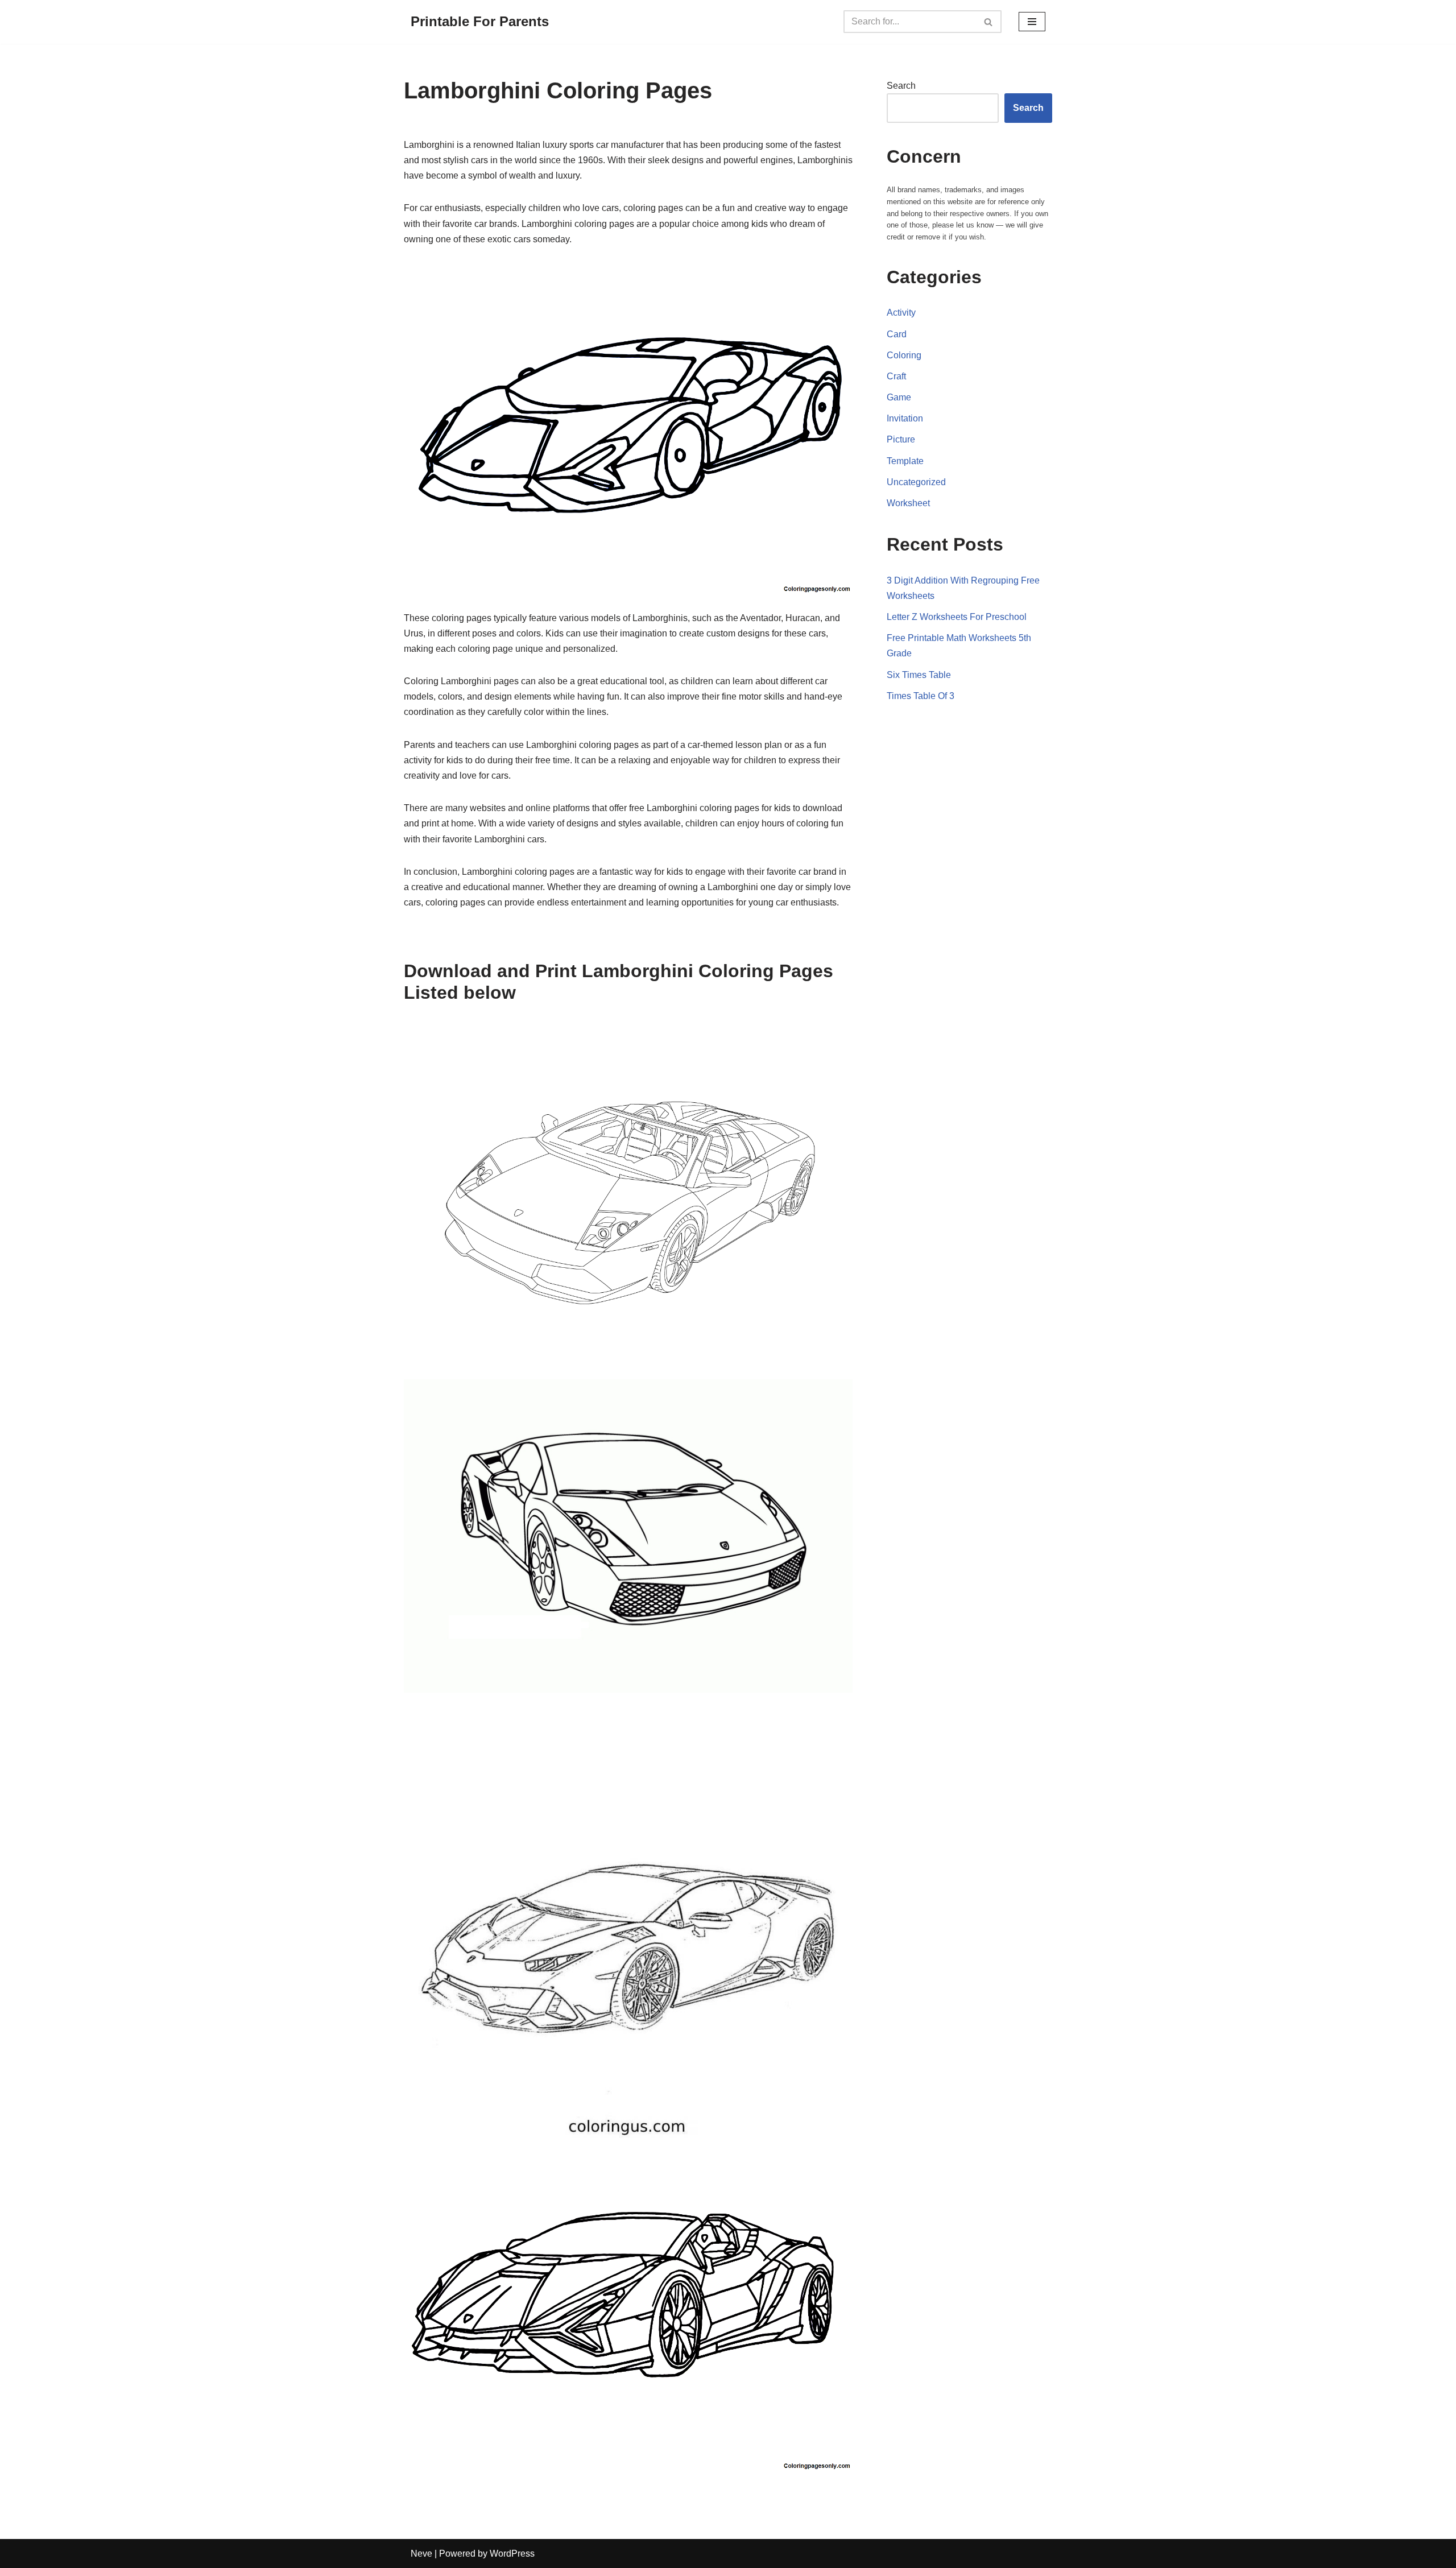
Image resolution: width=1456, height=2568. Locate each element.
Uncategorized (916, 482)
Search (901, 86)
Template (905, 461)
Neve (421, 2553)
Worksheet (908, 503)
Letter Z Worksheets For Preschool (957, 617)
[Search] (989, 22)
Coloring (904, 355)
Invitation (905, 418)
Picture (901, 439)
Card (897, 334)
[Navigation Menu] (1032, 22)
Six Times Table (919, 675)
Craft (896, 376)
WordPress (512, 2553)
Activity (901, 313)
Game (899, 397)
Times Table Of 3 (921, 696)
